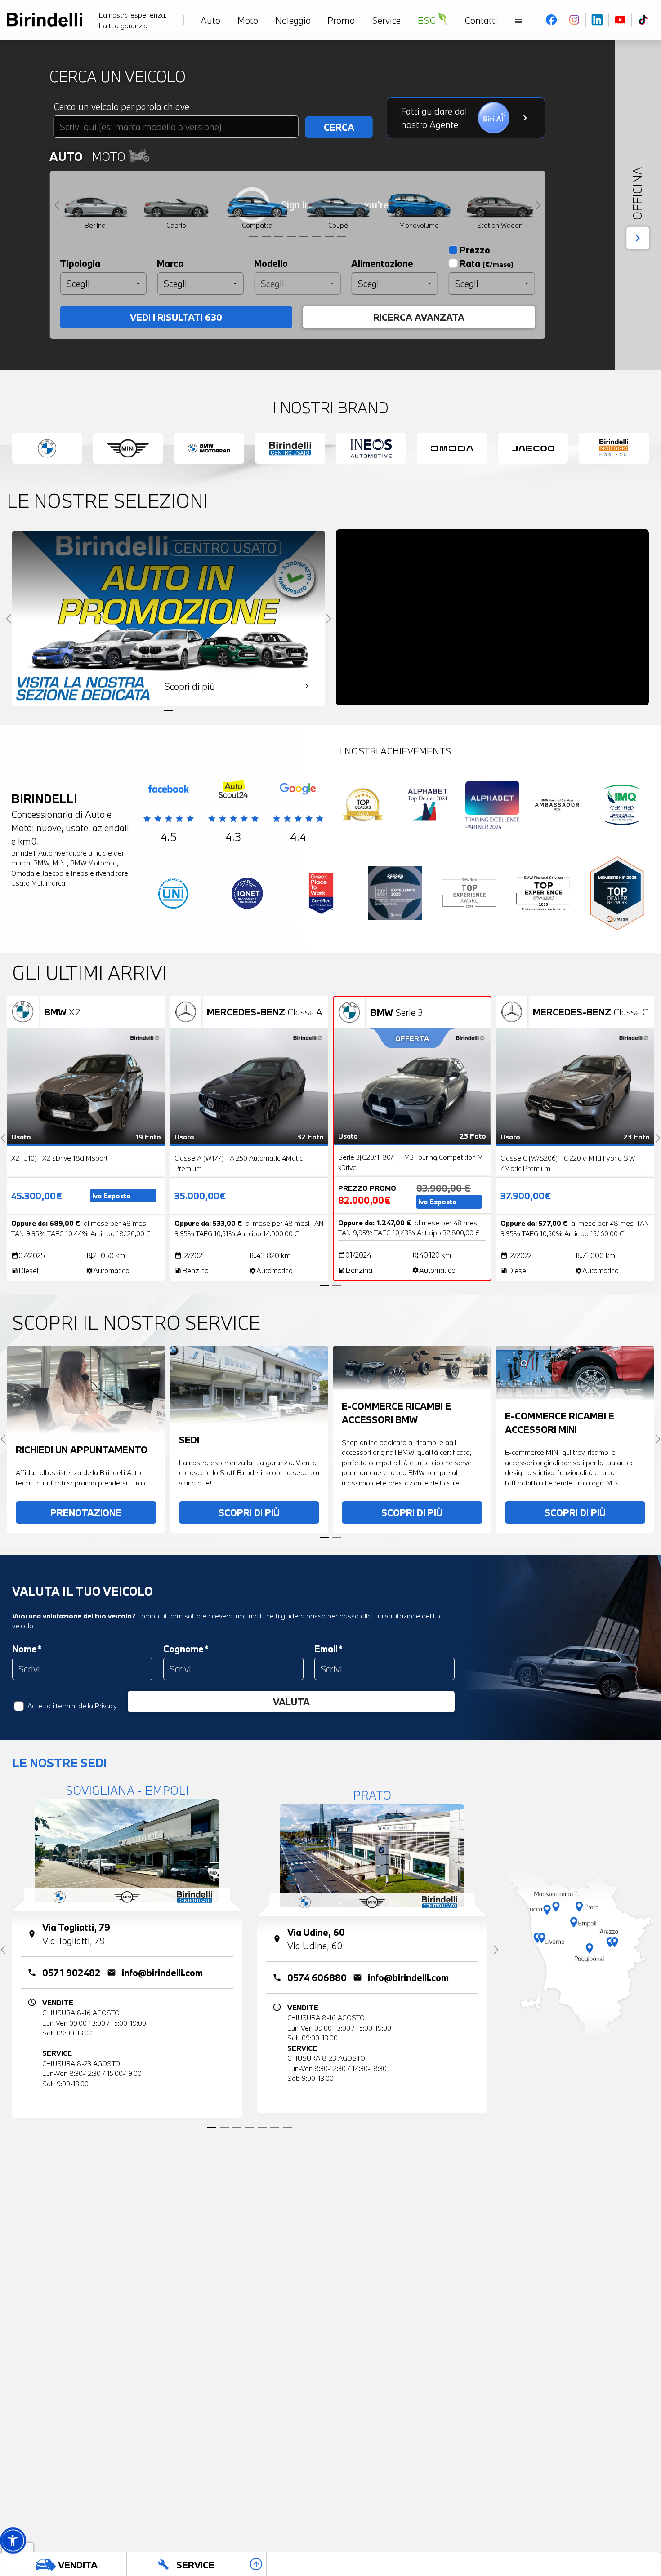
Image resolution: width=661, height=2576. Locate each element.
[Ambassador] (557, 807)
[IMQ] (622, 807)
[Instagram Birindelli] (574, 20)
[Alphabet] (428, 807)
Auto (66, 156)
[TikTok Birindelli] (643, 20)
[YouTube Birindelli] (620, 20)
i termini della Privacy (85, 1706)
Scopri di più (249, 1512)
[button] (13, 2540)
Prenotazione (86, 1512)
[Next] (538, 206)
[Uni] (173, 896)
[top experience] (395, 896)
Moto (110, 156)
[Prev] (57, 206)
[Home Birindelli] (45, 20)
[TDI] (363, 807)
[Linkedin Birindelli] (597, 20)
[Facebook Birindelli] (552, 20)
